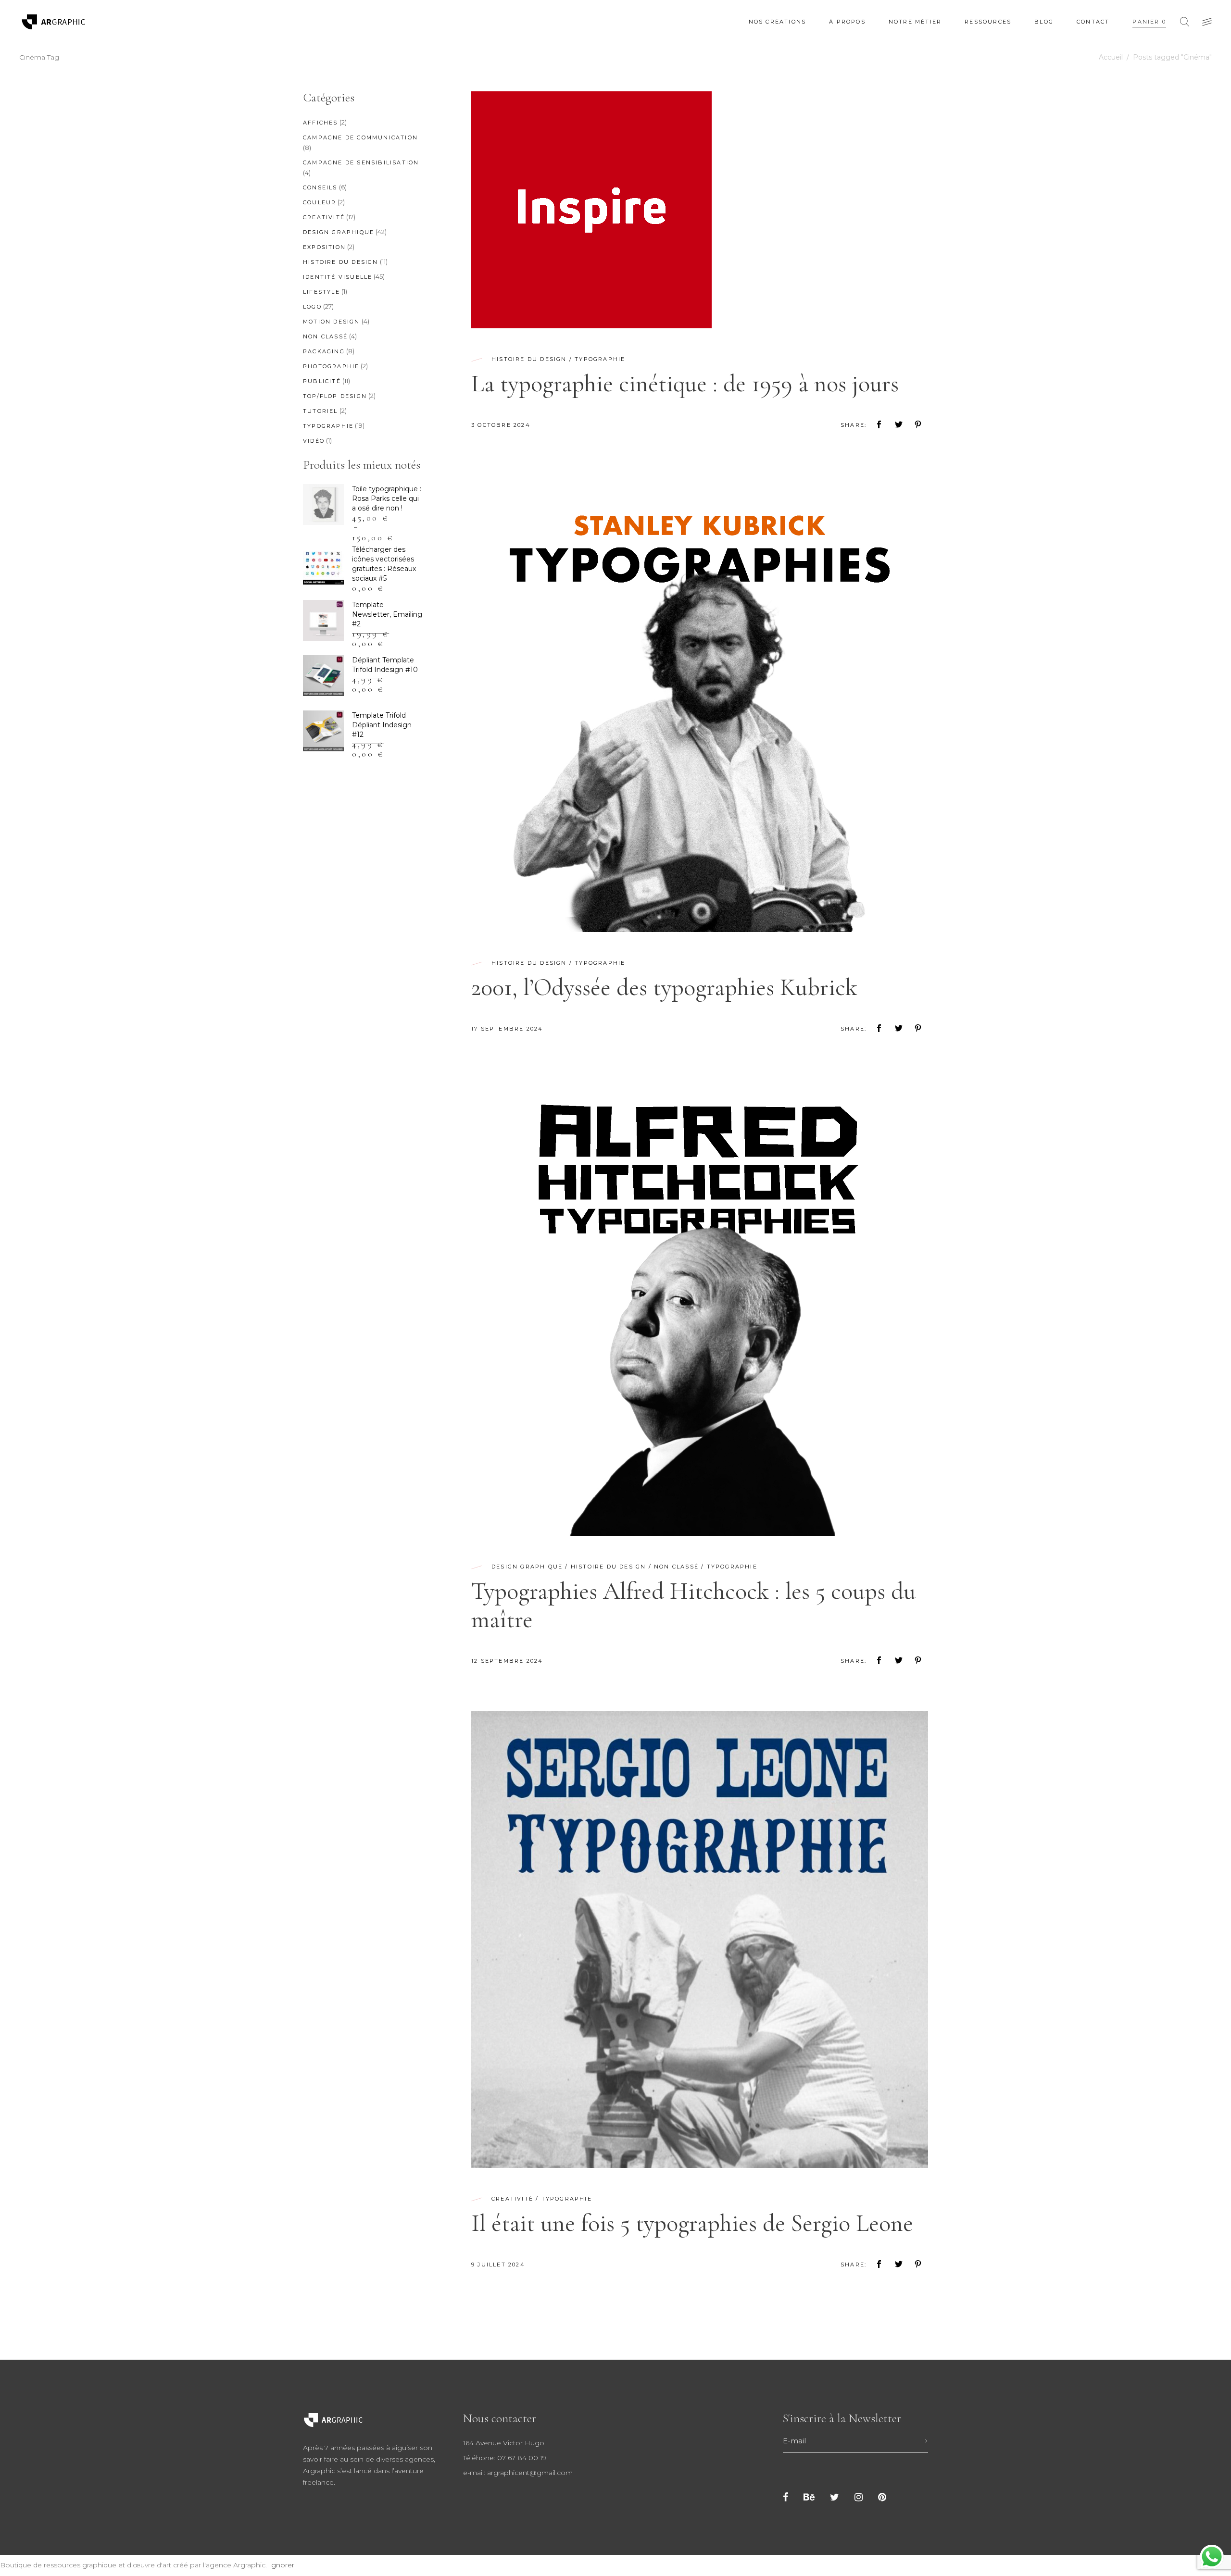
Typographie (600, 359)
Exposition (324, 247)
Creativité (512, 2199)
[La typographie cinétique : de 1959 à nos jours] (591, 210)
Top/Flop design (335, 396)
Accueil (1111, 57)
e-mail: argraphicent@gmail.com (518, 2473)
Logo (312, 307)
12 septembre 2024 (507, 1661)
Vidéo (314, 441)
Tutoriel (320, 411)
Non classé (676, 1567)
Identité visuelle (338, 277)
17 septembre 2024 (507, 1029)
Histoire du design (529, 359)
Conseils (320, 187)
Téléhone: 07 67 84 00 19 (505, 2458)
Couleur (320, 202)
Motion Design (332, 322)
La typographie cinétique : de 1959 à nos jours (685, 384)
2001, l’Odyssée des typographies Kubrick (664, 987)
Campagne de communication (360, 137)
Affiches (320, 123)
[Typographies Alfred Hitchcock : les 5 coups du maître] (700, 1307)
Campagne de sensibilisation (361, 162)
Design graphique (527, 1567)
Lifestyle (321, 292)
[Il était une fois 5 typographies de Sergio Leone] (700, 1940)
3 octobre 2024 (501, 425)
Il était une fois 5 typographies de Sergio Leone (692, 2223)
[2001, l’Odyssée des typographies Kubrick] (700, 704)
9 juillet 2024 (498, 2265)
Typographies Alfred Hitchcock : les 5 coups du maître (693, 1605)
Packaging (324, 351)
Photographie (331, 366)
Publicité (322, 381)
